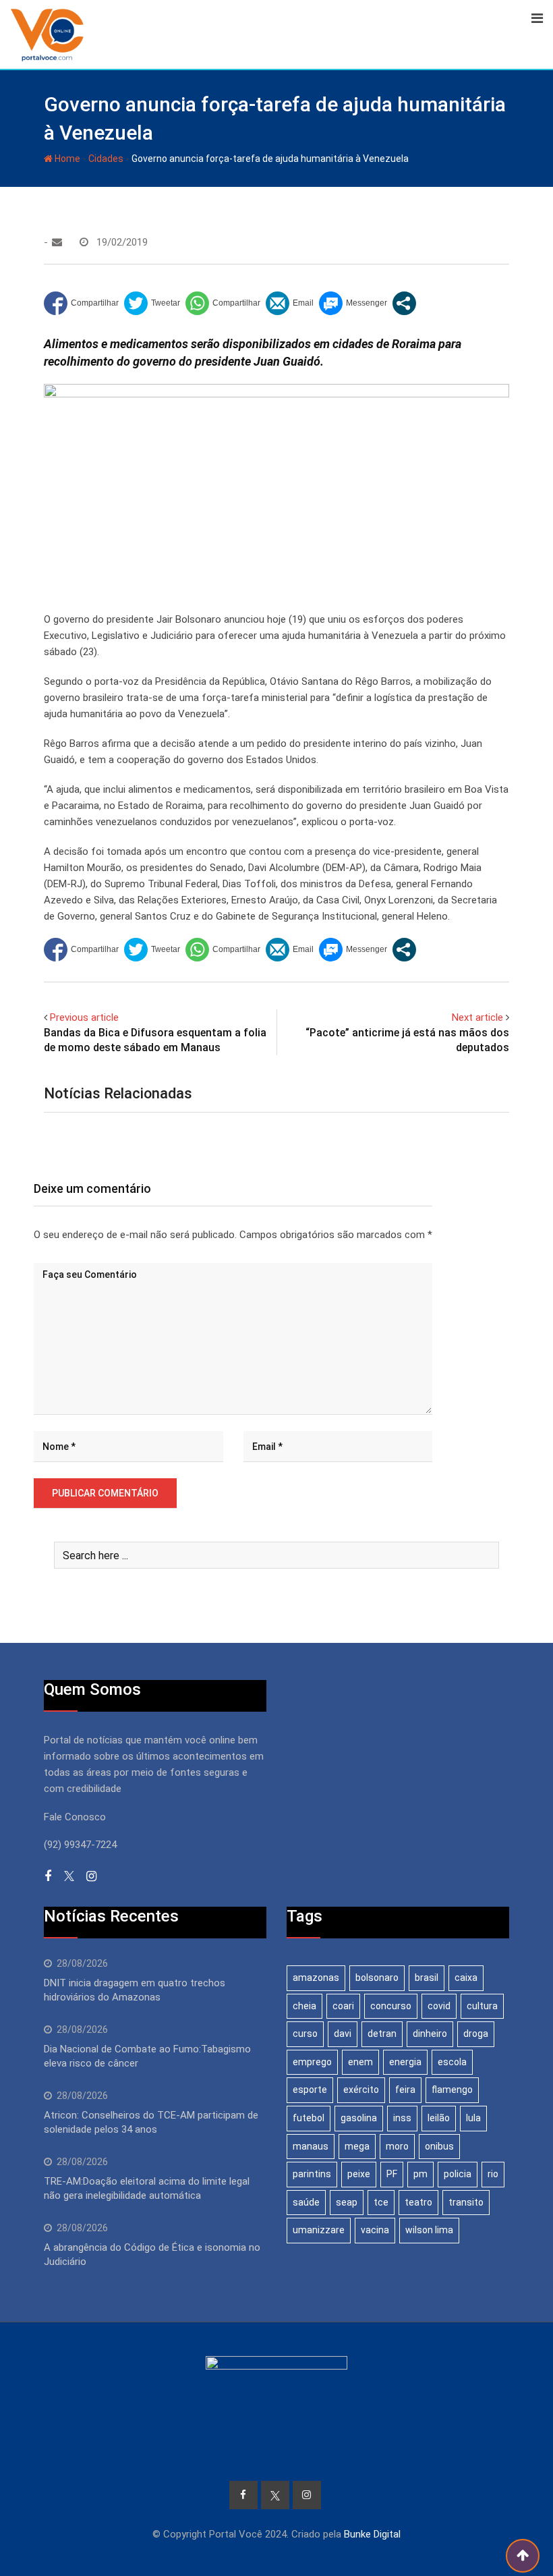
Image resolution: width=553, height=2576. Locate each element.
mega (357, 2146)
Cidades (106, 159)
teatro (418, 2202)
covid (439, 2006)
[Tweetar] (152, 303)
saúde (306, 2202)
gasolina (359, 2118)
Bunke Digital (372, 2534)
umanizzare (319, 2230)
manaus (311, 2146)
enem (360, 2062)
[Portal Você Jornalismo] (57, 242)
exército (361, 2090)
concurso (391, 2006)
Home (66, 159)
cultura (482, 2006)
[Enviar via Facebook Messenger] (353, 303)
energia (405, 2062)
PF (392, 2174)
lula (473, 2118)
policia (458, 2174)
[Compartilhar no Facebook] (81, 303)
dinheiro (430, 2034)
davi (343, 2034)
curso (305, 2034)
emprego (312, 2062)
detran (382, 2034)
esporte (310, 2090)
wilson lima (429, 2230)
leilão (439, 2118)
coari (343, 2006)
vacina (375, 2230)
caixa (466, 1978)
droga (476, 2034)
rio (493, 2174)
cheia (304, 2006)
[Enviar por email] (290, 303)
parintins (312, 2174)
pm (420, 2174)
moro (397, 2146)
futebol (309, 2118)
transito (466, 2202)
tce (381, 2202)
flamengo (452, 2090)
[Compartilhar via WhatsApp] (223, 303)
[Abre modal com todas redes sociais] (404, 303)
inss (402, 2118)
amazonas (316, 1978)
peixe (359, 2174)
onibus (439, 2146)
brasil (427, 1978)
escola (452, 2062)
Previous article (84, 1017)
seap (347, 2202)
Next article (477, 1017)
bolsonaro (377, 1978)
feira (405, 2090)
